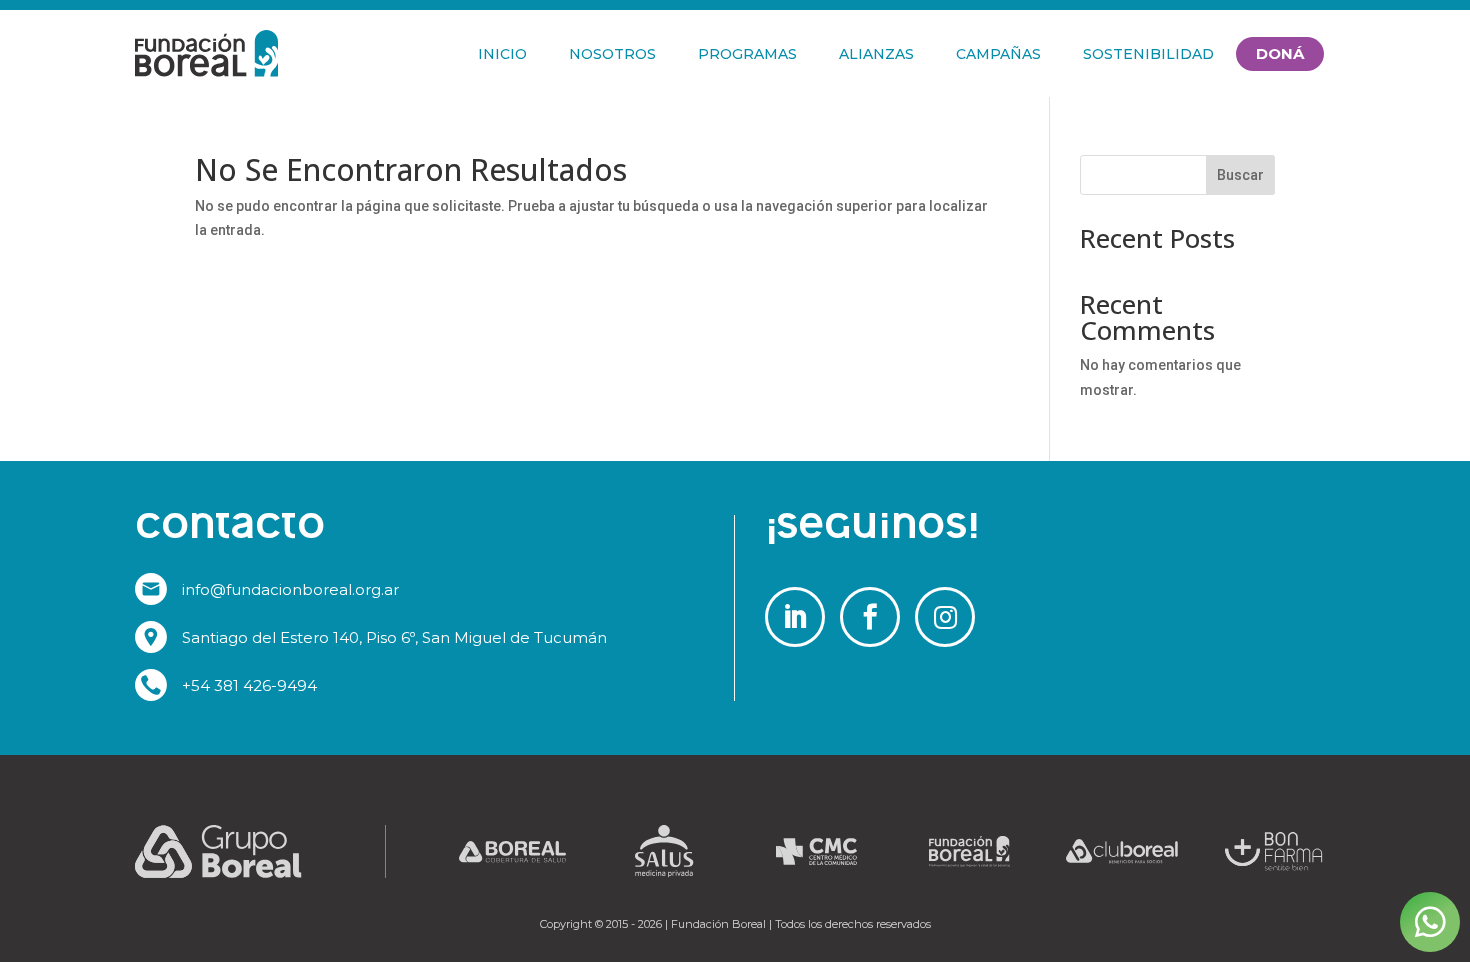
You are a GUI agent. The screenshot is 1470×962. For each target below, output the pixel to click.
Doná (1280, 53)
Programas (747, 54)
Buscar (1240, 175)
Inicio (502, 54)
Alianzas (876, 54)
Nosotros (612, 54)
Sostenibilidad (1148, 54)
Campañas (998, 54)
